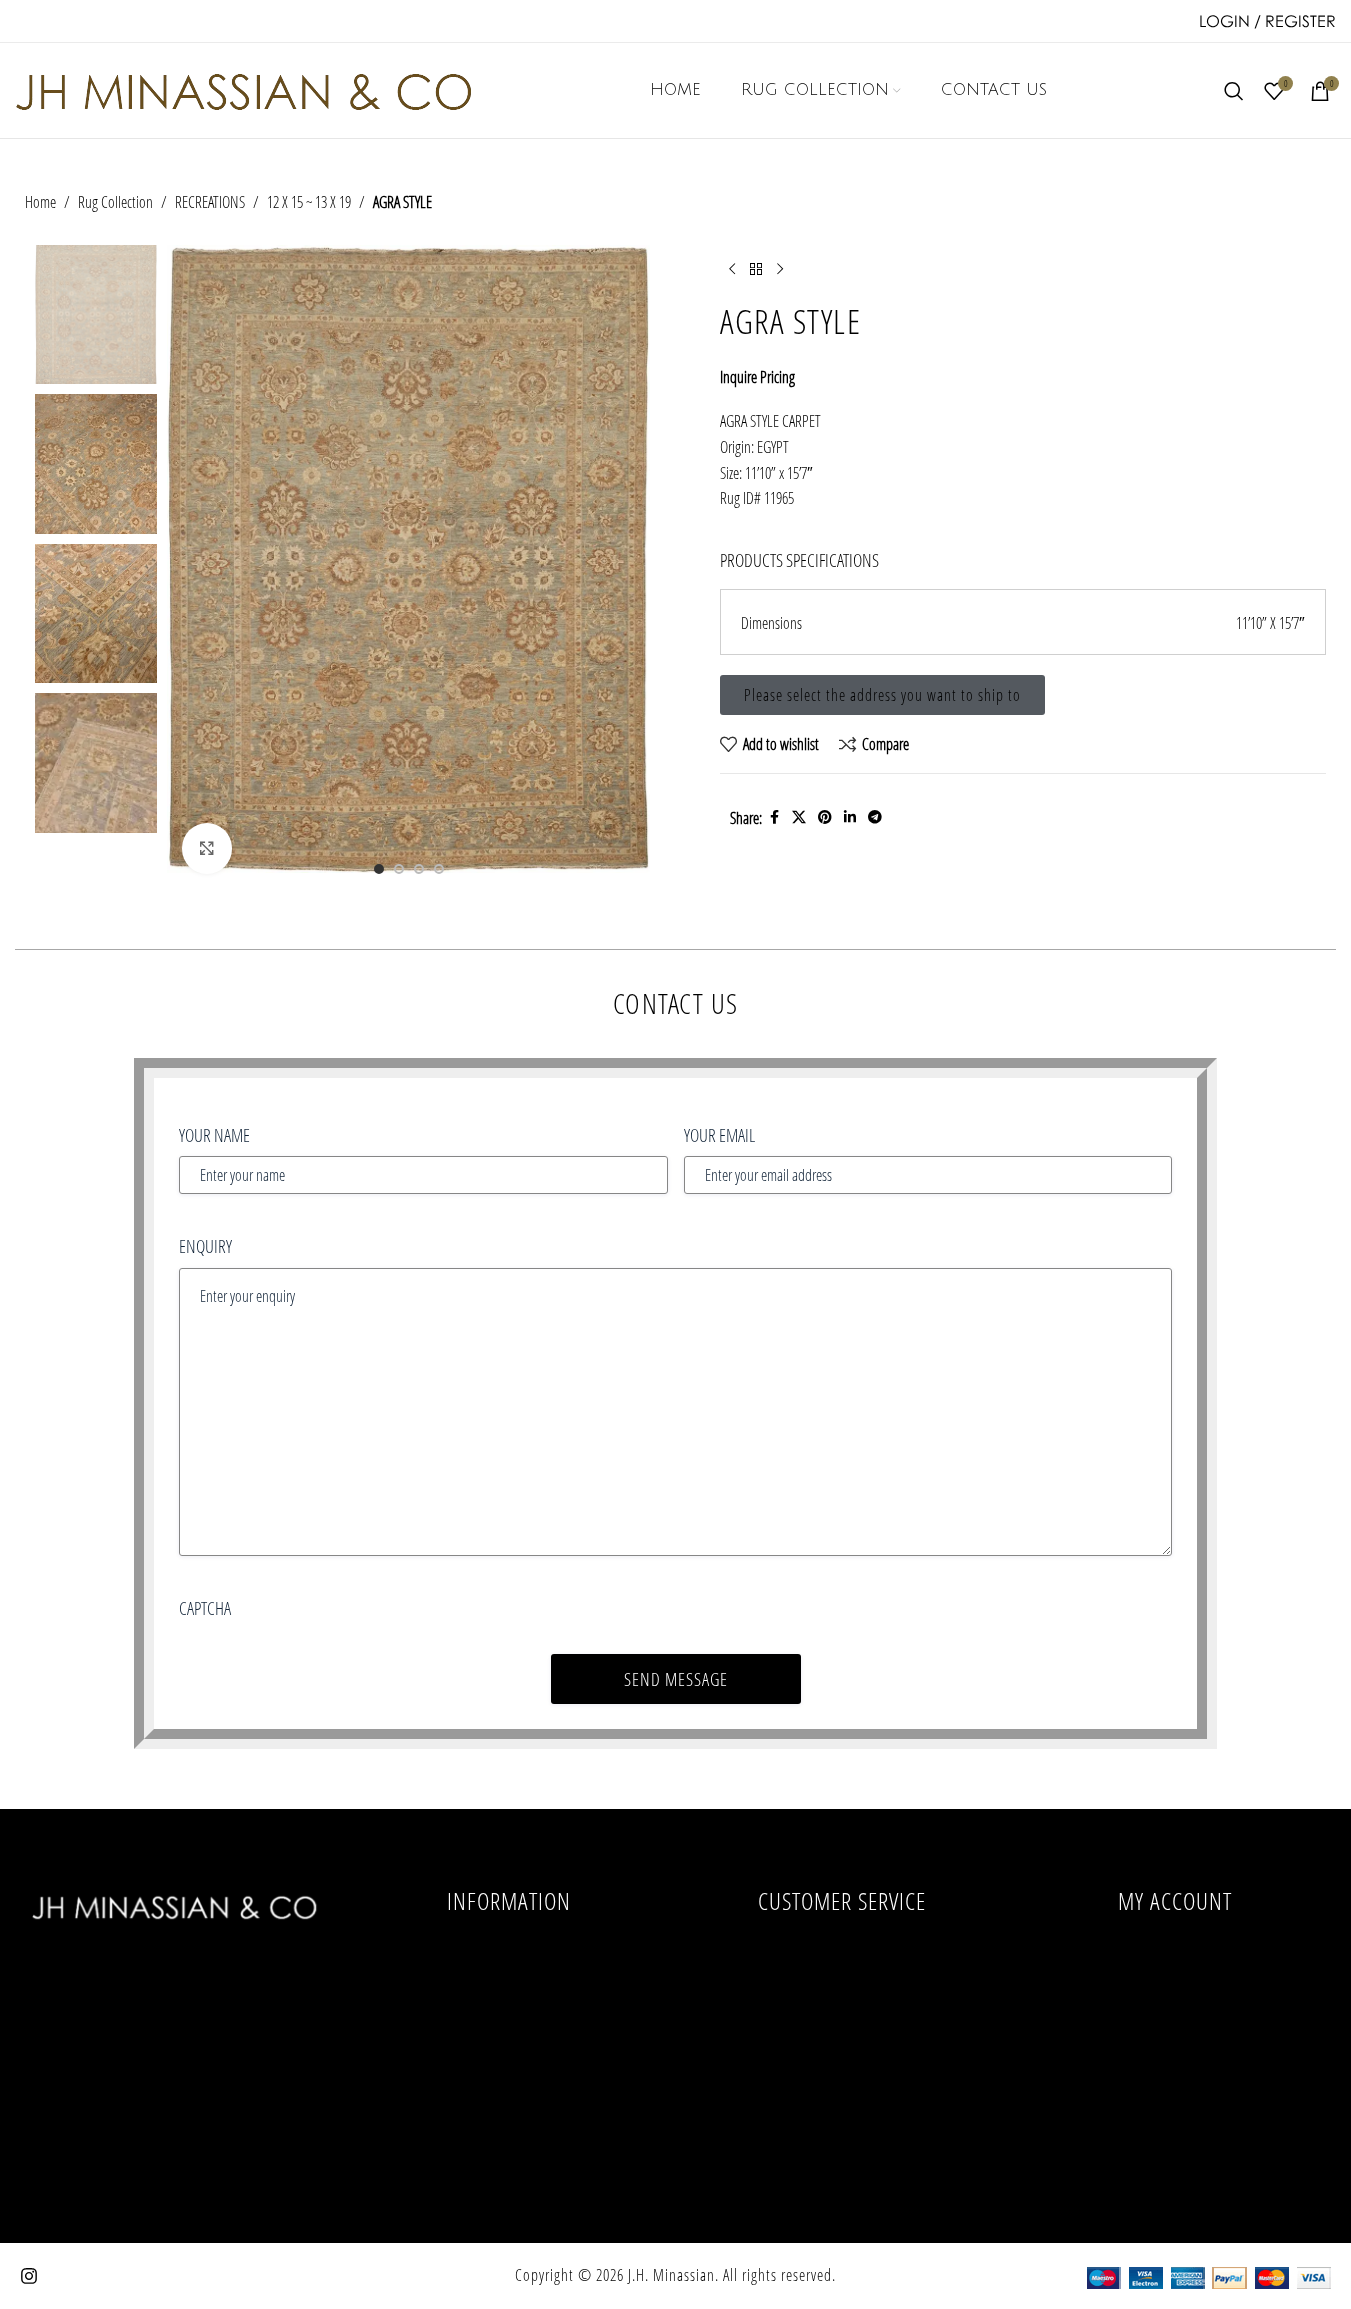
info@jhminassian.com (176, 2064)
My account (1175, 1956)
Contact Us (509, 2094)
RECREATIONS (210, 201)
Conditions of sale (509, 1956)
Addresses (1175, 2048)
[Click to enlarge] (207, 848)
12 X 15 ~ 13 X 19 (309, 201)
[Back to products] (756, 269)
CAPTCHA (205, 1608)
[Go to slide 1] (379, 869)
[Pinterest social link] (825, 817)
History (509, 2002)
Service (509, 2048)
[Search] (1234, 91)
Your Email (719, 1135)
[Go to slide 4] (439, 869)
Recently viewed (841, 1956)
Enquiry (205, 1246)
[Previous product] (732, 269)
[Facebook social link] (774, 817)
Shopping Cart (1174, 2094)
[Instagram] (29, 2276)
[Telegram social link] (875, 817)
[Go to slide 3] (419, 869)
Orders (1175, 2002)
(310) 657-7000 (176, 2028)
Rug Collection (115, 201)
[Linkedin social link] (850, 817)
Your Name (214, 1135)
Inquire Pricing (757, 376)
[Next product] (780, 269)
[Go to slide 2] (399, 869)
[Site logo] (243, 88)
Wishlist (1174, 2140)
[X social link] (799, 817)
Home (40, 201)
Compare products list (841, 2002)
